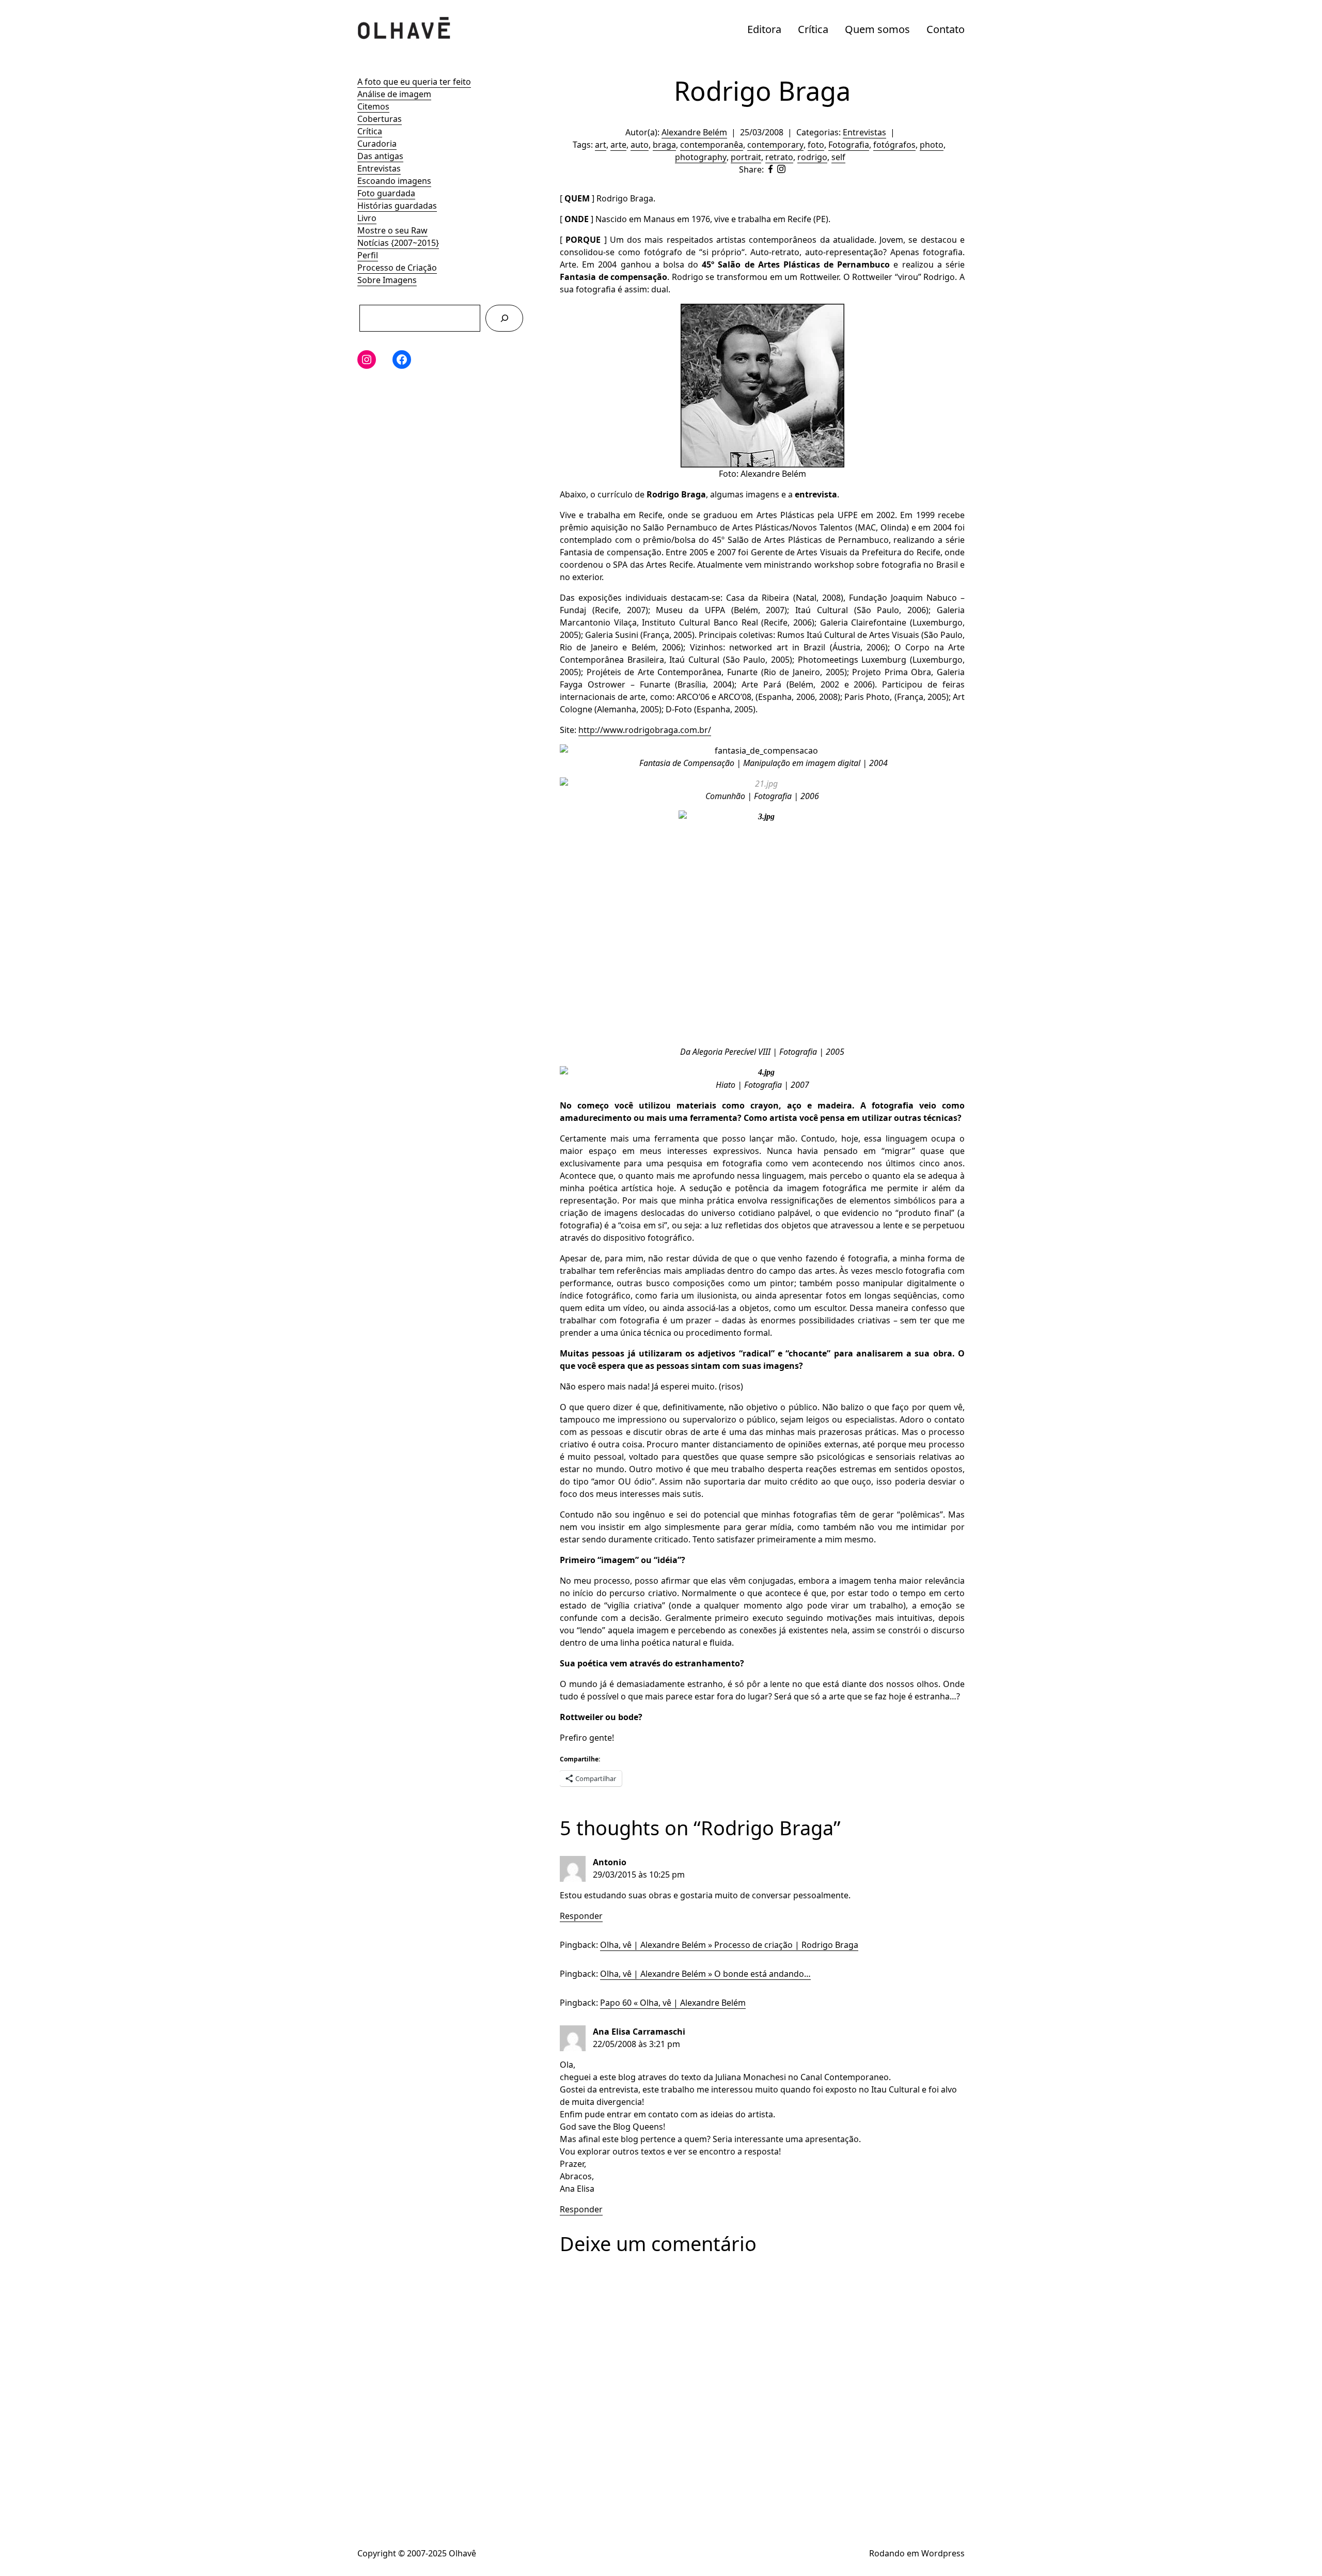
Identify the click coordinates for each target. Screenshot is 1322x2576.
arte (618, 145)
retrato (779, 157)
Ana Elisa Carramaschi (639, 2032)
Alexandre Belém (694, 132)
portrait (746, 157)
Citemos (373, 106)
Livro (367, 218)
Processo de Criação (397, 268)
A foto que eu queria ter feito (414, 82)
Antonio (610, 1862)
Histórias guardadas (397, 206)
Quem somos (877, 29)
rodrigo (812, 157)
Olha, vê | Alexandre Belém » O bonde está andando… (705, 1974)
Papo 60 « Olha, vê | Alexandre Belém (673, 2003)
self (838, 157)
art (601, 145)
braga (664, 145)
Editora (764, 29)
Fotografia (849, 145)
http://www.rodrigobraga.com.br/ (645, 730)
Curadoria (377, 144)
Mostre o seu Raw (392, 230)
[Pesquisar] (504, 318)
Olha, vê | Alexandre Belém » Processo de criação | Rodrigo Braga (729, 1945)
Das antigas (380, 156)
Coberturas (380, 119)
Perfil (368, 255)
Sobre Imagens (387, 280)
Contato (946, 29)
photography (701, 157)
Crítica (813, 29)
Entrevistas (379, 168)
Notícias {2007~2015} (398, 243)
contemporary (775, 145)
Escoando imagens (394, 181)
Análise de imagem (394, 94)
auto (640, 145)
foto (816, 145)
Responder (581, 1916)
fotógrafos (894, 145)
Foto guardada (386, 193)
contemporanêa (712, 145)
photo (932, 145)
